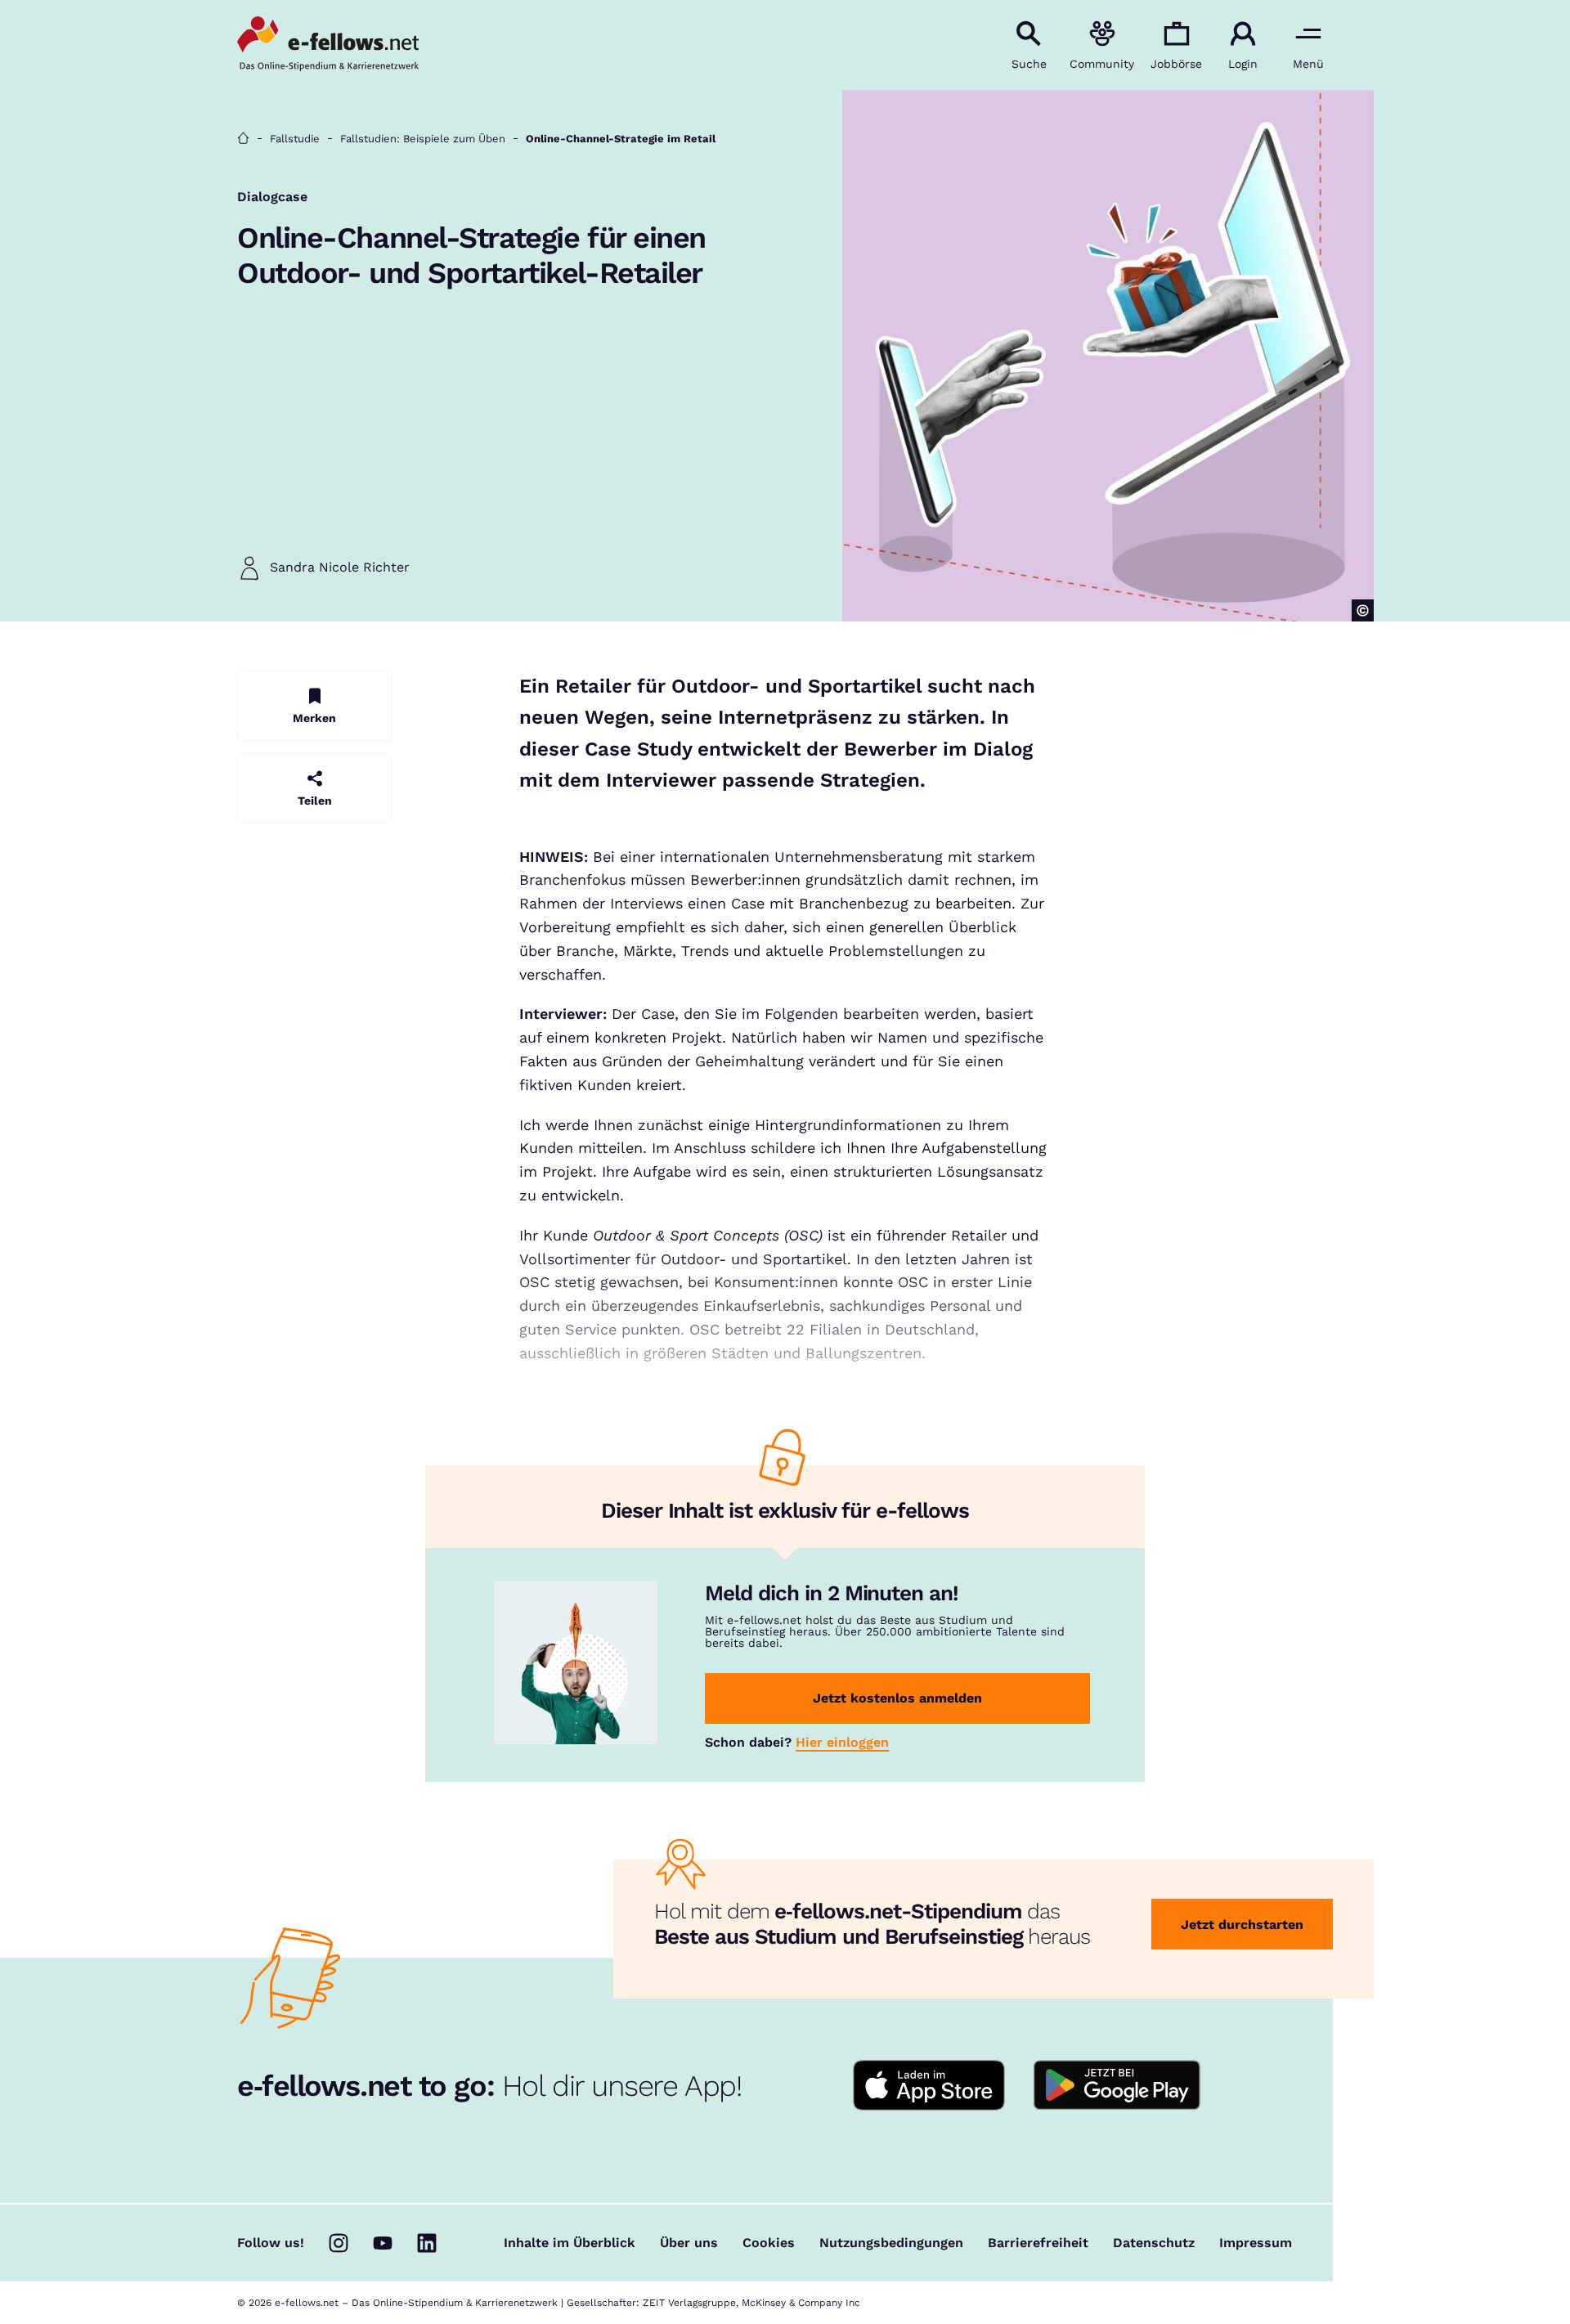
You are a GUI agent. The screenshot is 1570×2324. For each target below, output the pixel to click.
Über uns (689, 2243)
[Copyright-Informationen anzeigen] (1363, 610)
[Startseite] (243, 139)
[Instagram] (339, 2243)
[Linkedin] (427, 2243)
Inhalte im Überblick (570, 2243)
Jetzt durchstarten (1242, 1925)
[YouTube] (383, 2243)
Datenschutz (1154, 2243)
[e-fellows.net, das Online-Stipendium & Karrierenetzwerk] (328, 45)
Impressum (1256, 2243)
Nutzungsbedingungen (891, 2243)
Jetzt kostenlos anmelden (897, 1698)
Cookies (769, 2243)
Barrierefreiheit (1038, 2243)
